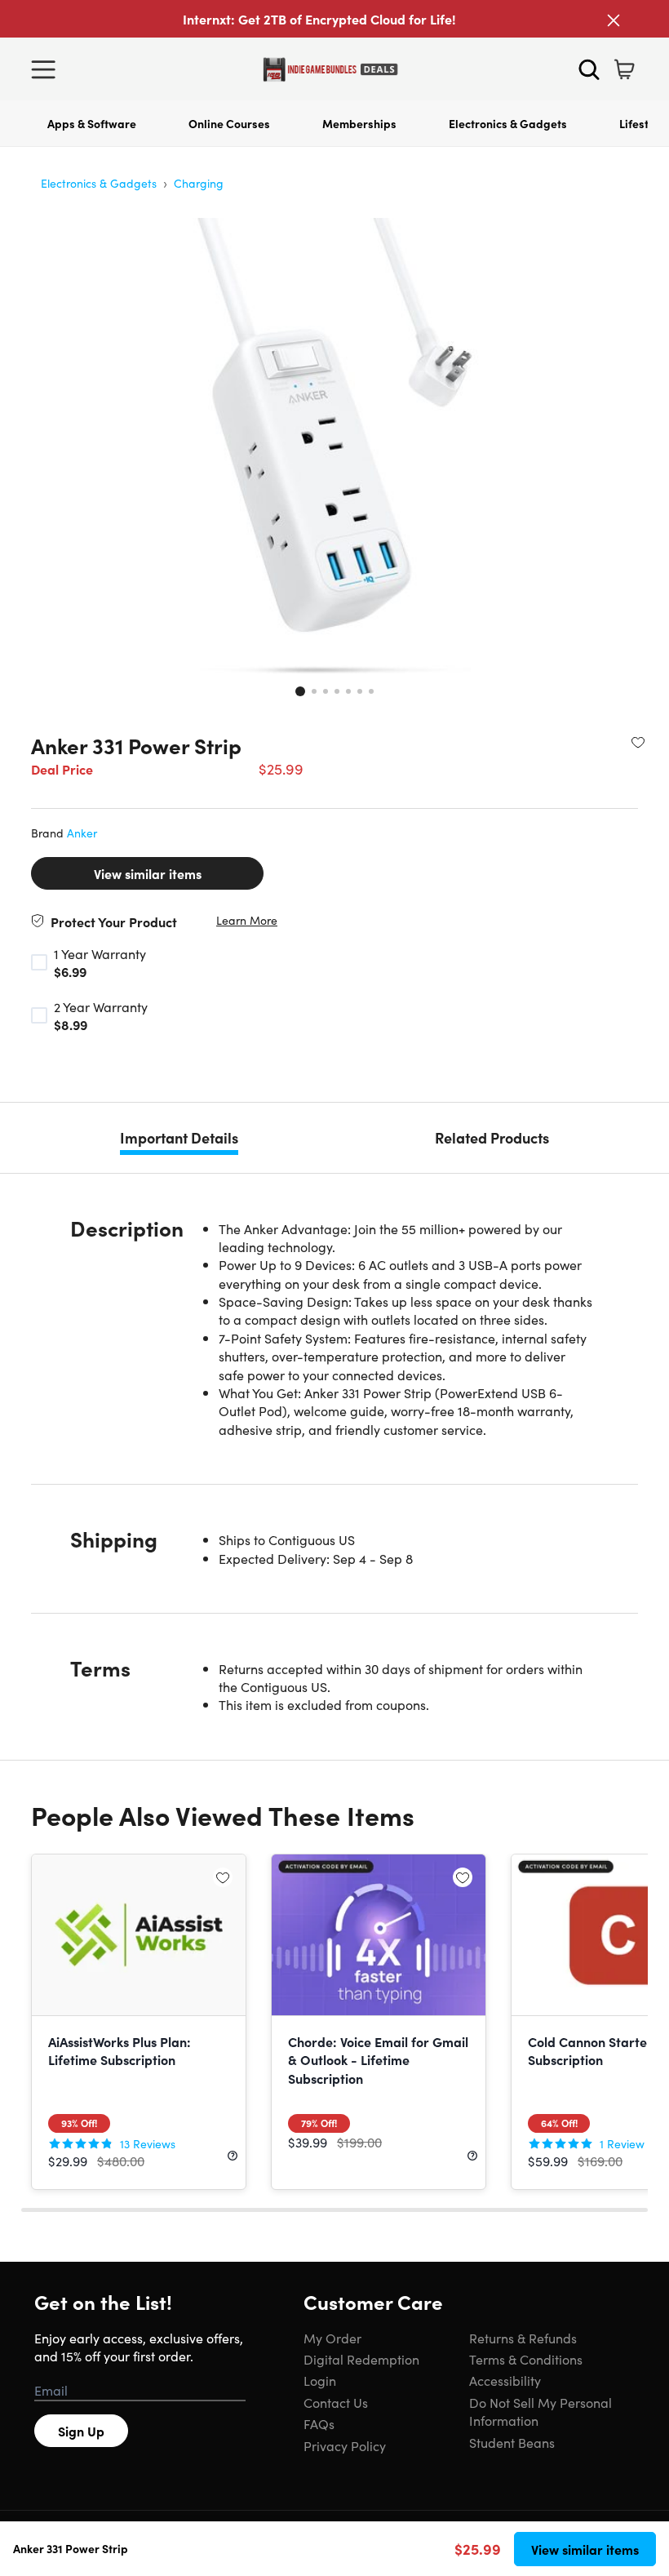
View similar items (148, 873)
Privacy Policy (345, 2445)
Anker (82, 833)
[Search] (589, 69)
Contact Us (336, 2402)
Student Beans (512, 2442)
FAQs (319, 2423)
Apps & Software (92, 123)
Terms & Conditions (526, 2359)
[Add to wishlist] (638, 742)
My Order (332, 2338)
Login (320, 2380)
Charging (199, 183)
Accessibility (505, 2380)
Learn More (247, 920)
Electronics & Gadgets (508, 123)
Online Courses (229, 123)
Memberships (359, 123)
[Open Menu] (47, 69)
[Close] (614, 20)
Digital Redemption (361, 2359)
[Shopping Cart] (624, 69)
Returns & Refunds (523, 2338)
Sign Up (81, 2431)
